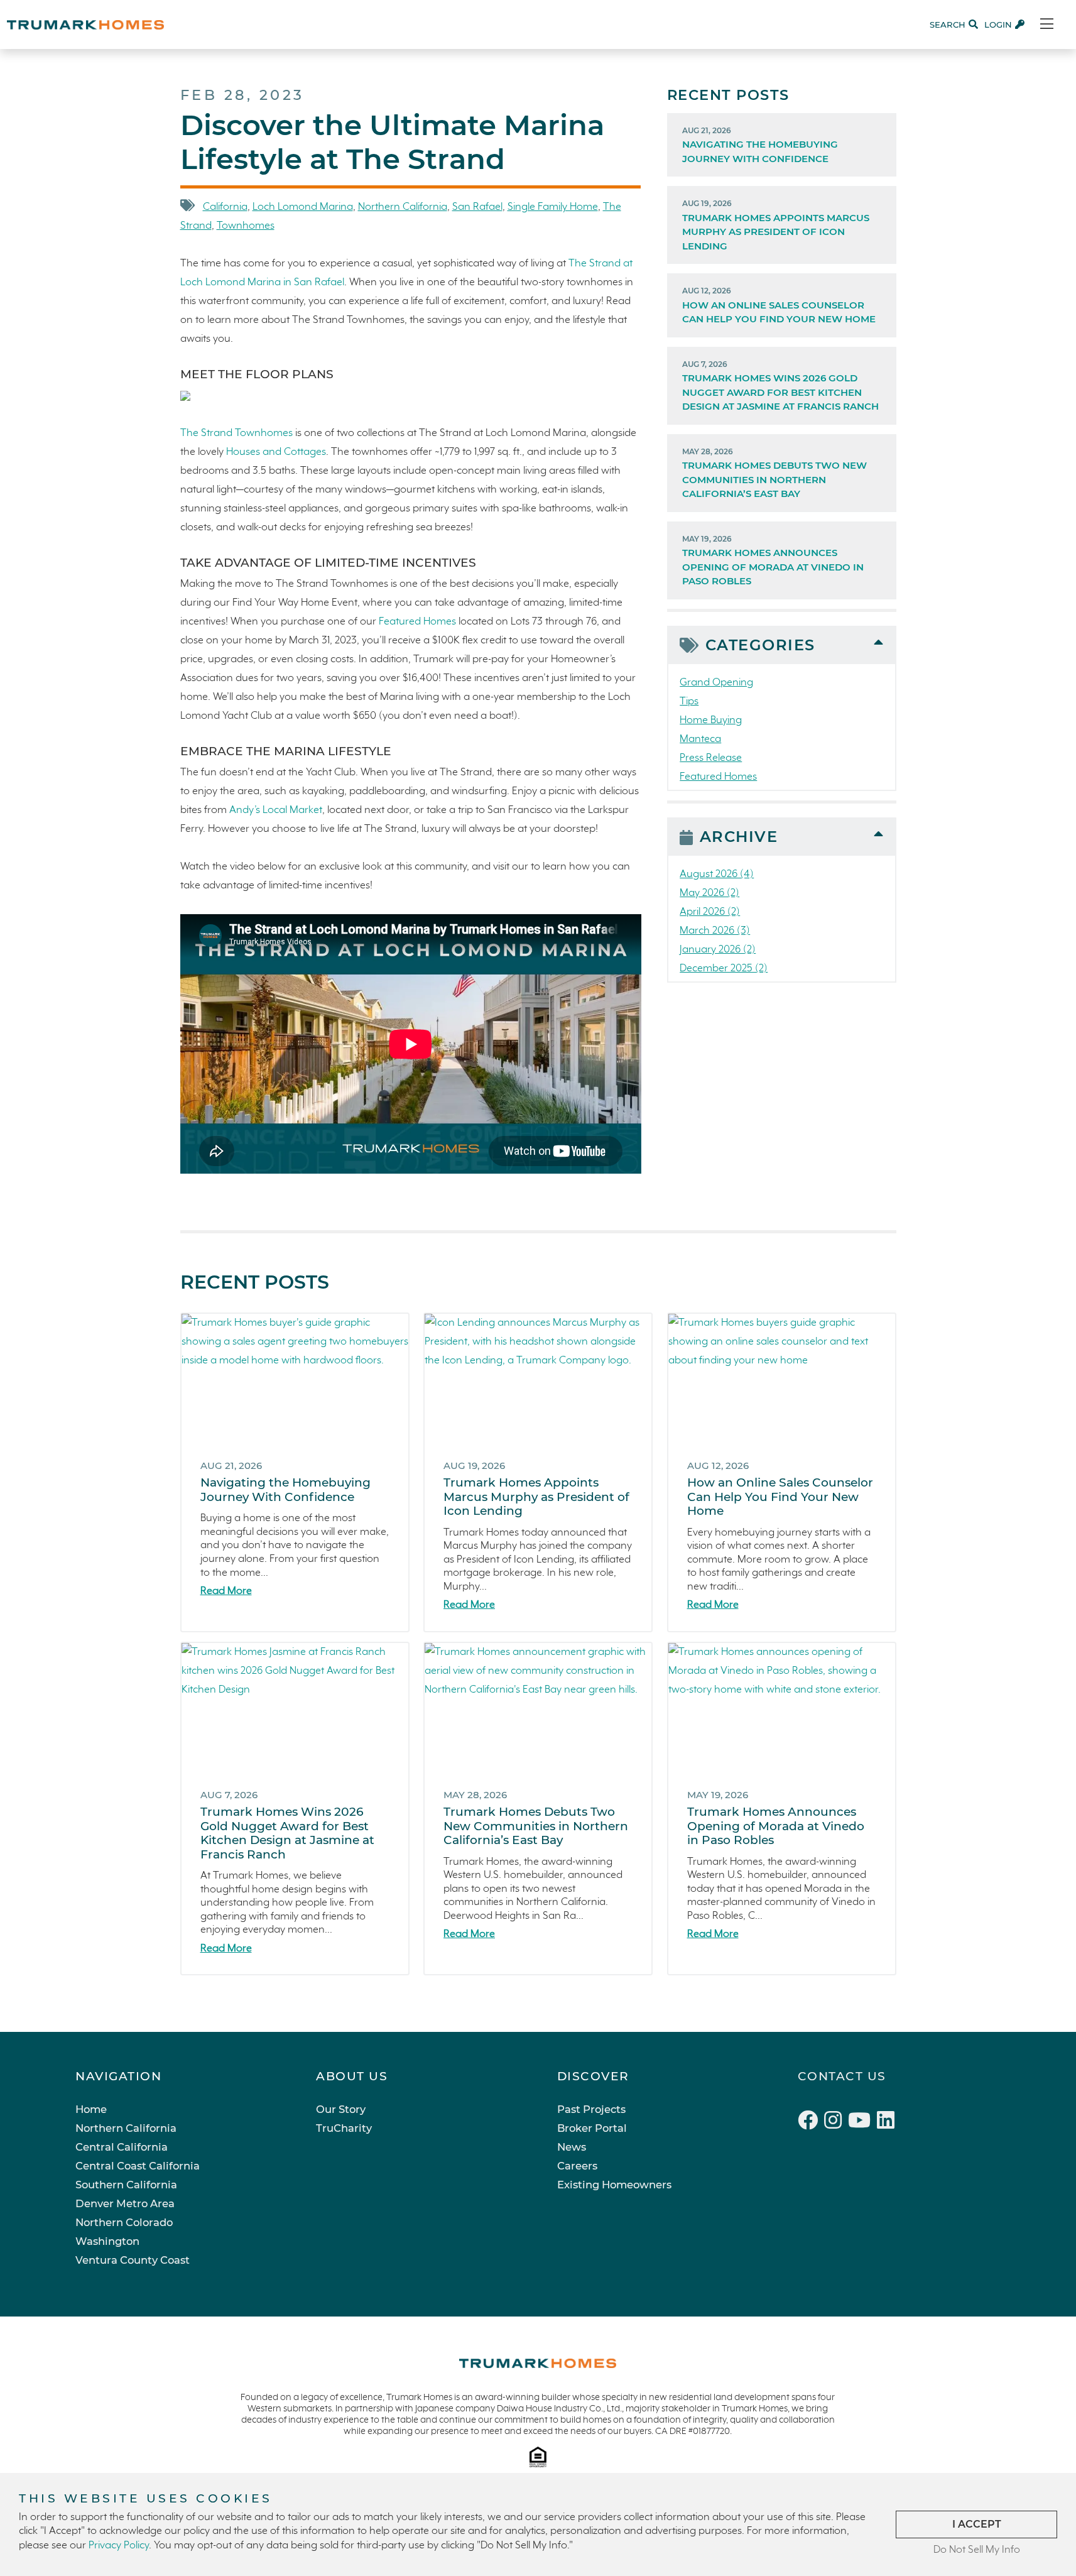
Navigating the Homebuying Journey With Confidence (760, 145)
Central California (122, 2147)
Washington (107, 2241)
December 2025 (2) (724, 969)
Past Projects (591, 2109)
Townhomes (246, 226)
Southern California (126, 2185)
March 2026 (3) (715, 931)
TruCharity (344, 2128)
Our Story (341, 2109)
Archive (739, 837)
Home (91, 2109)
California (225, 207)
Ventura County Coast (133, 2260)
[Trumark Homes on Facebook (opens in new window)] (811, 2122)
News (572, 2147)
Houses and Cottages (276, 452)
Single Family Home (553, 207)
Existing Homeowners (614, 2185)
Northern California (403, 207)
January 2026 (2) (718, 950)
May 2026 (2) (709, 893)
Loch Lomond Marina (303, 207)
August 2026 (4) (717, 874)
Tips (689, 701)
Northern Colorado (124, 2222)
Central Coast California (138, 2166)
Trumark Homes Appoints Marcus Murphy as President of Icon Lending (776, 225)
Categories (760, 645)
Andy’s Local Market (276, 810)
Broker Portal (592, 2128)
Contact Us (842, 2076)
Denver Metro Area (125, 2203)
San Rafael (477, 207)
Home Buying (711, 720)
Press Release (711, 758)
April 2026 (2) (710, 912)
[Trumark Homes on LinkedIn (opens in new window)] (887, 2122)
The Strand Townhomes (236, 433)
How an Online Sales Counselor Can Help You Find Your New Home (779, 305)
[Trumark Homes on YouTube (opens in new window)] (862, 2122)
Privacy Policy (119, 2546)
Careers (577, 2166)
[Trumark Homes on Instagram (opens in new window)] (836, 2122)
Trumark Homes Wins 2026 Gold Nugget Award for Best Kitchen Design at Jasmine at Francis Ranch (780, 386)
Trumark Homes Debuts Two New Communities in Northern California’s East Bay (774, 473)
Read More (226, 1591)
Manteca (700, 739)
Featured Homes (417, 622)
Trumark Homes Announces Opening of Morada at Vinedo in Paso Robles (773, 561)
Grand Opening (716, 683)
